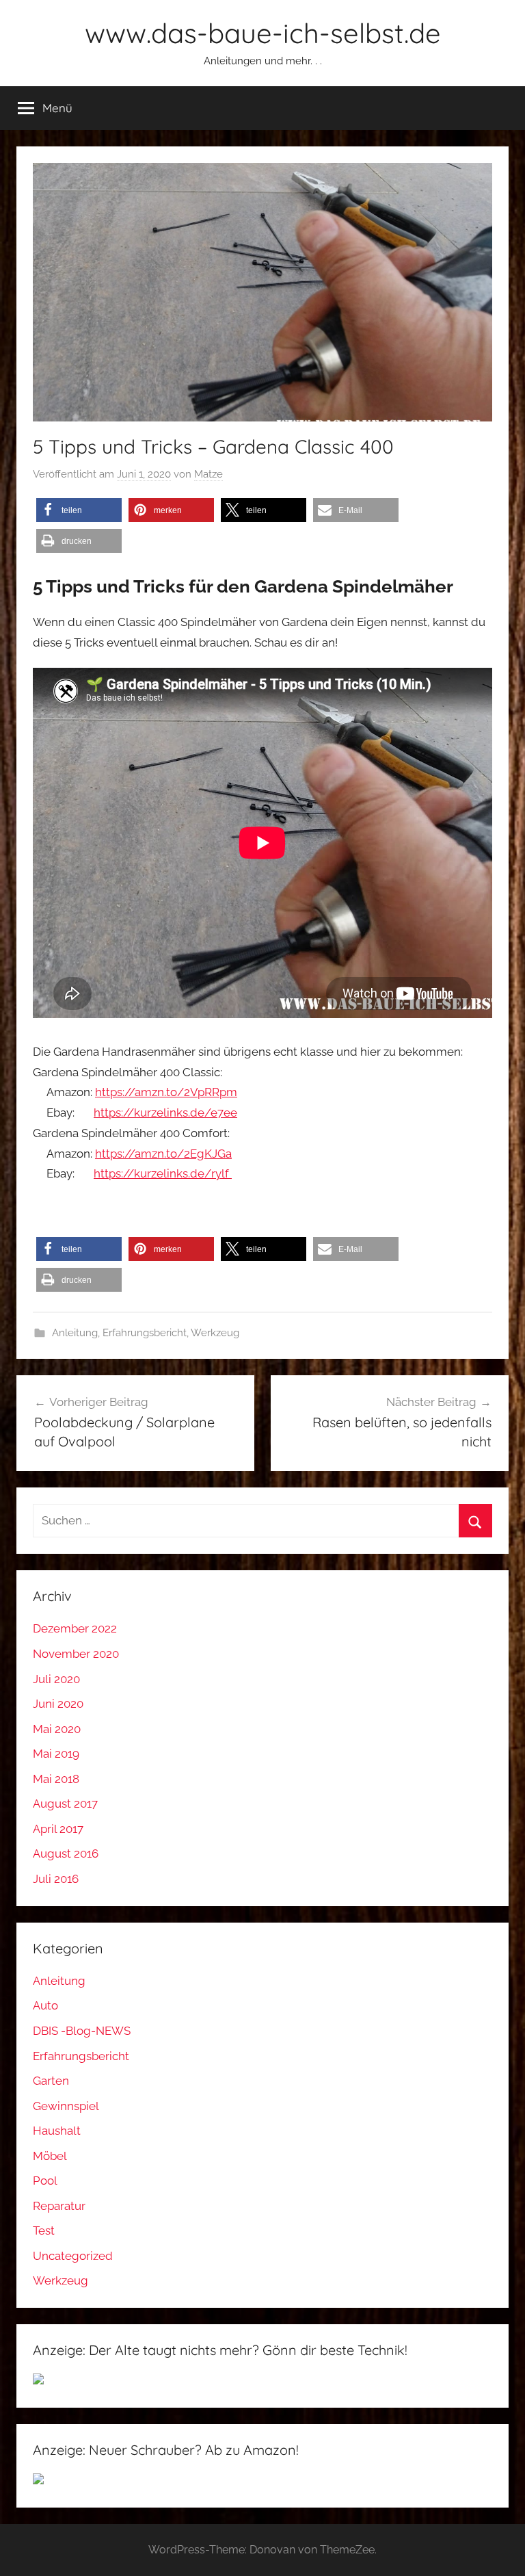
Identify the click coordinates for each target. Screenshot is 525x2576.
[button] (79, 510)
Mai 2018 (56, 1779)
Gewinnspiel (66, 2106)
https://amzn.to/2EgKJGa (163, 1154)
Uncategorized (73, 2256)
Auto (45, 2005)
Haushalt (57, 2131)
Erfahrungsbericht (145, 1333)
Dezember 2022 (75, 1628)
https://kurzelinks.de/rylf (163, 1173)
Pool (45, 2181)
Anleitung (75, 1333)
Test (44, 2230)
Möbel (50, 2156)
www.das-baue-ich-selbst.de (263, 33)
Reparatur (59, 2206)
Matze (208, 474)
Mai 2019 (56, 1754)
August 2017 (65, 1804)
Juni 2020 (58, 1704)
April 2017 (58, 1829)
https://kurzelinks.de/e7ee (165, 1113)
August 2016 (66, 1853)
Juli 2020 (56, 1679)
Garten (51, 2081)
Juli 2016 (56, 1879)
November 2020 (76, 1654)
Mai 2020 (57, 1729)
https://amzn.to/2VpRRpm (166, 1092)
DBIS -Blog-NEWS (82, 2031)
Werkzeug (215, 1333)
